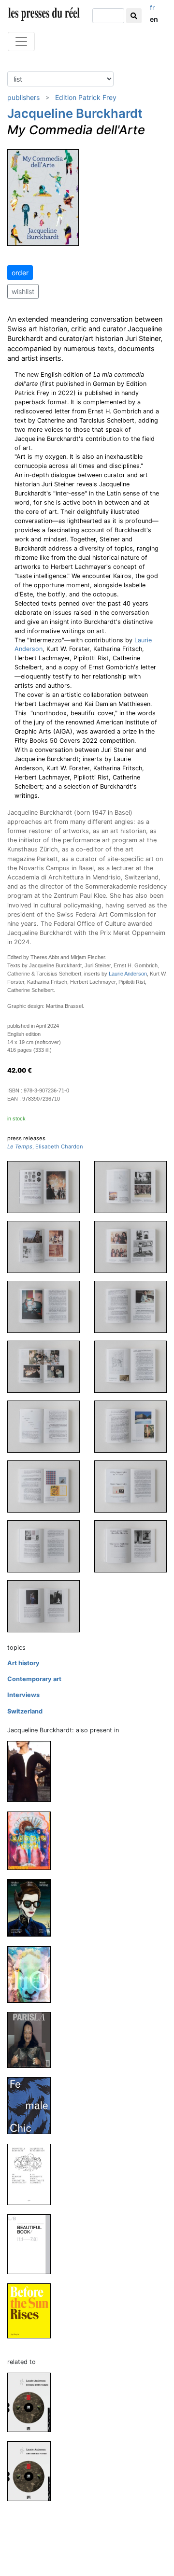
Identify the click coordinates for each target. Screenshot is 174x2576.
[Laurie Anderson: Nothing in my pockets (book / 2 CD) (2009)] (33, 2402)
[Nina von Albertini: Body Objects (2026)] (33, 1771)
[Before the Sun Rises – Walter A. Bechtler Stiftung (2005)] (33, 2311)
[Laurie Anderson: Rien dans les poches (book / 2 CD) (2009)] (33, 2470)
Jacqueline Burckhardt (75, 113)
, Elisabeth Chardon (45, 1146)
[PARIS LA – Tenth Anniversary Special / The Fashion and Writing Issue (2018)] (33, 2040)
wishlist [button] (23, 291)
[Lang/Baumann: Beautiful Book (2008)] (33, 2244)
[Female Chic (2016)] (33, 2105)
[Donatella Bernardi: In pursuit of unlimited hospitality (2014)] (33, 2174)
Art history (23, 1663)
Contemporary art (34, 1679)
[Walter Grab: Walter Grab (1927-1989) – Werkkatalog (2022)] (33, 1907)
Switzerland (25, 1711)
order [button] (20, 273)
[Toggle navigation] (21, 42)
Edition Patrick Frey (86, 97)
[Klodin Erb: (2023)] (33, 1840)
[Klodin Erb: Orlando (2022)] (33, 1974)
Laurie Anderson (128, 974)
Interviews (23, 1695)
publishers (23, 97)
